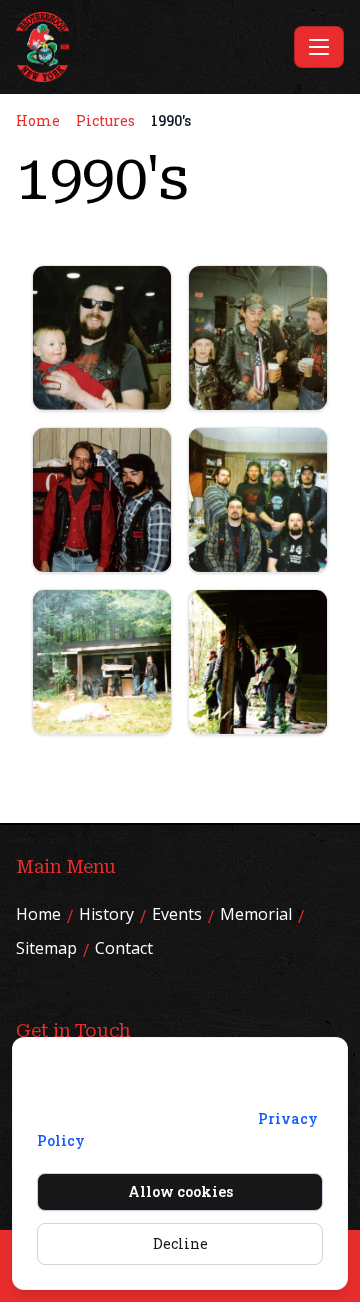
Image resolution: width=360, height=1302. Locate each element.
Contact (124, 948)
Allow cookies (180, 1191)
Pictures (105, 120)
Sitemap (46, 948)
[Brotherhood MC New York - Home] (151, 47)
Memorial (256, 914)
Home (38, 120)
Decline (180, 1243)
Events (177, 914)
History (106, 914)
